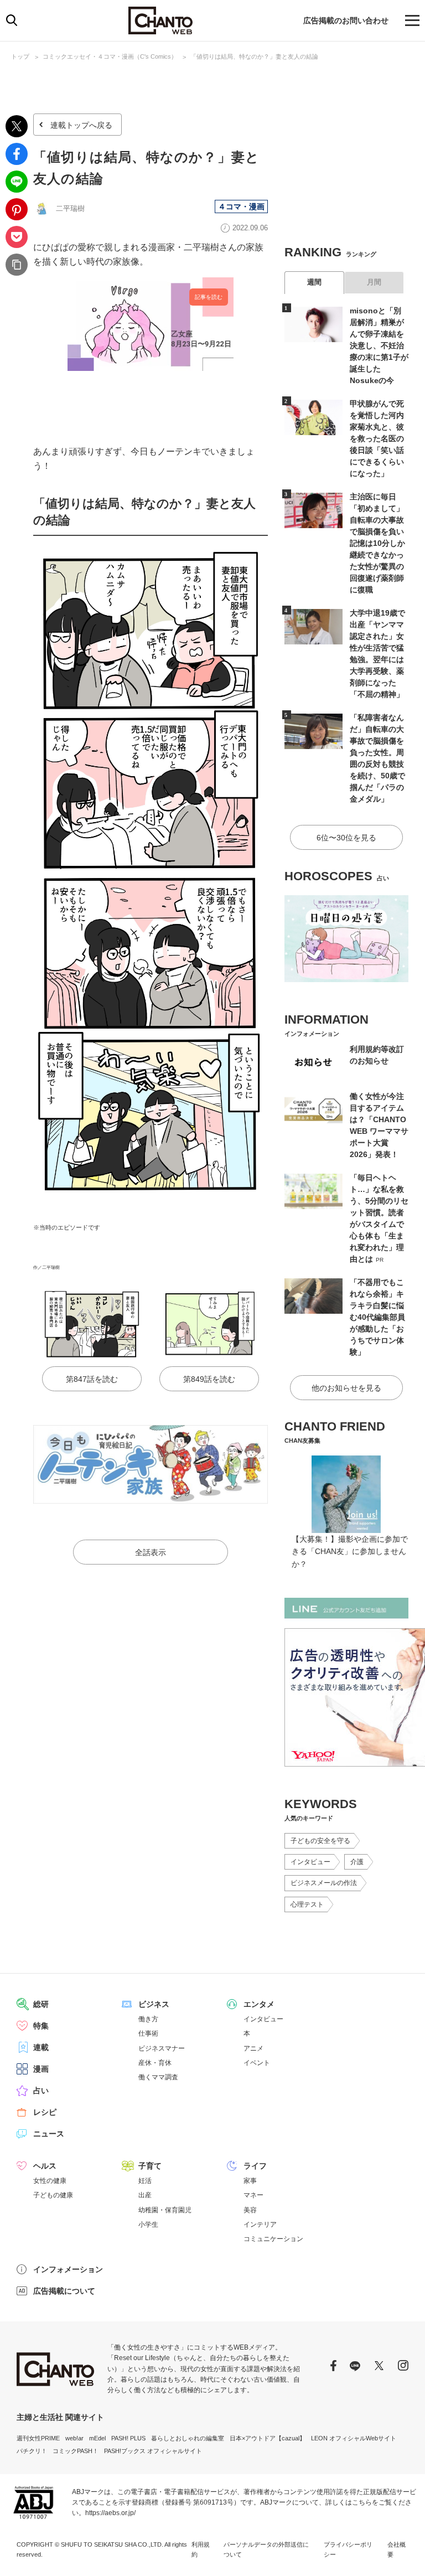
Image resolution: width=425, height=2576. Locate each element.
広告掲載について (64, 2291)
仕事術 (148, 2033)
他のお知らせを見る (346, 1388)
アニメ (253, 2048)
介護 (357, 1862)
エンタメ (259, 2004)
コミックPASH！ (76, 2451)
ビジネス (154, 2004)
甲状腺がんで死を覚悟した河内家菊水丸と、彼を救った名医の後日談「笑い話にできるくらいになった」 (377, 438)
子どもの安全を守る (320, 1841)
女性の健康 (50, 2181)
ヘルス (45, 2166)
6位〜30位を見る (346, 838)
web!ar (74, 2438)
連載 (41, 2047)
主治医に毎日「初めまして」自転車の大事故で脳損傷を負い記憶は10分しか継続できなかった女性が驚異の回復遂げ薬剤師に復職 (377, 543)
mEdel (97, 2438)
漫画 (41, 2069)
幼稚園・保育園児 (165, 2210)
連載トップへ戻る (81, 125)
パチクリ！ (32, 2451)
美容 (250, 2210)
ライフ (255, 2166)
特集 (41, 2026)
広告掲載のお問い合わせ (346, 20)
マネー (253, 2195)
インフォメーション (68, 2269)
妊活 (145, 2181)
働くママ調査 (158, 2077)
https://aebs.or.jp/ (110, 2513)
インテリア (260, 2224)
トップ (20, 56)
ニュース (49, 2134)
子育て (150, 2166)
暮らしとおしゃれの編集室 (188, 2438)
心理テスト (307, 1904)
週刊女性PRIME (38, 2438)
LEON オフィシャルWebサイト (354, 2438)
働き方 (148, 2019)
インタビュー (310, 1862)
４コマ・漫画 (241, 207)
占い (41, 2090)
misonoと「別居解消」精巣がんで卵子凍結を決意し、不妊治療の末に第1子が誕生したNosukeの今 (379, 345)
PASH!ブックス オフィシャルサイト (153, 2451)
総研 (41, 2004)
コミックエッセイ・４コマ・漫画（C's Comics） (110, 56)
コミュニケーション (273, 2239)
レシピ (45, 2112)
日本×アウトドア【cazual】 (268, 2438)
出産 (145, 2195)
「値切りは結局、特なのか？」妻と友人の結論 (254, 56)
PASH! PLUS (128, 2438)
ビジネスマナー (162, 2048)
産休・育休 (155, 2063)
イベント (257, 2063)
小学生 (148, 2224)
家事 (250, 2181)
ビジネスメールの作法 (324, 1883)
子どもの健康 (53, 2195)
